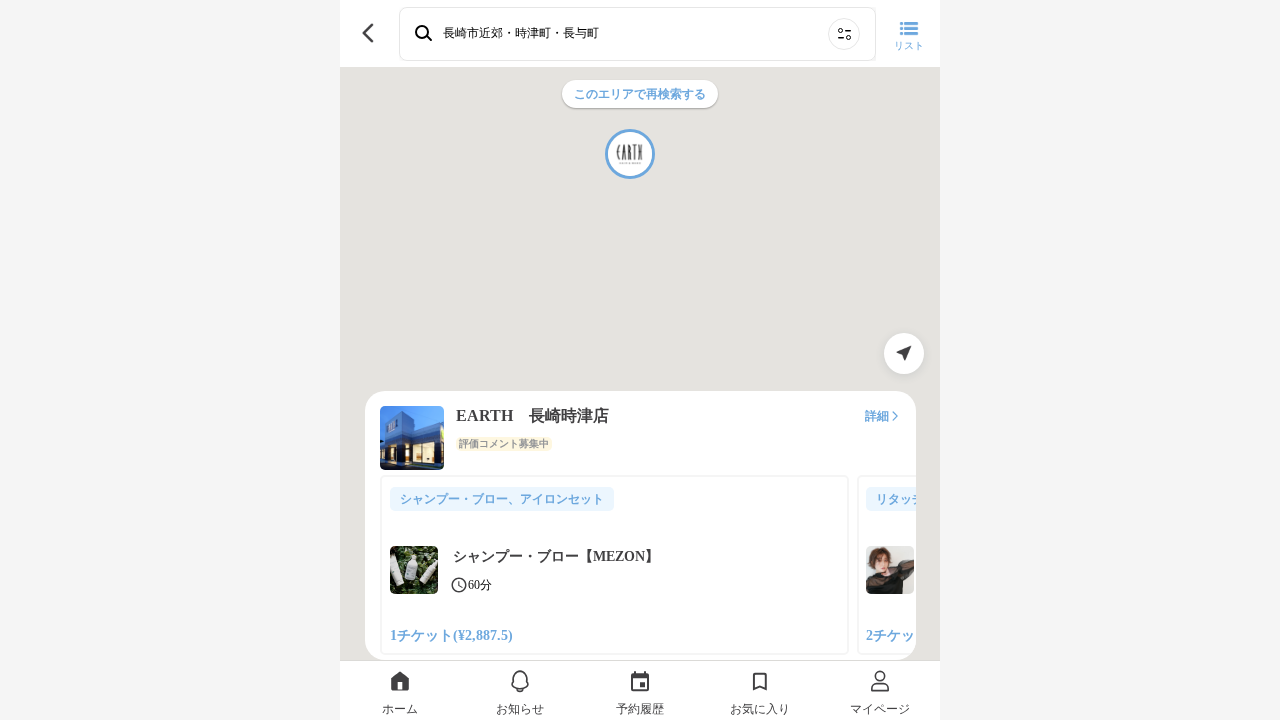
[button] (630, 154)
